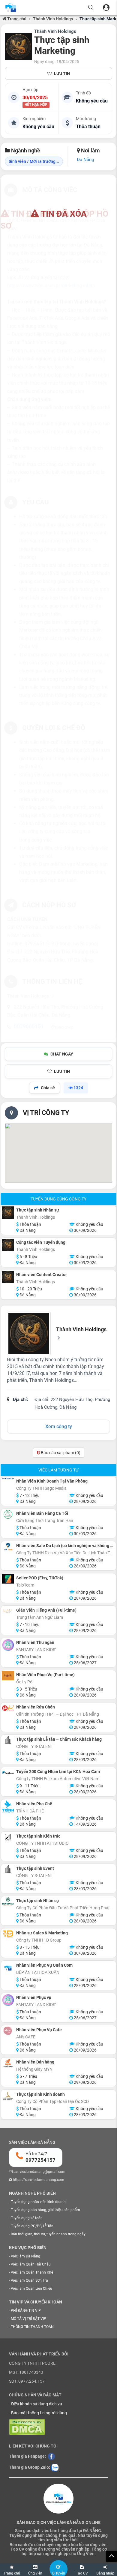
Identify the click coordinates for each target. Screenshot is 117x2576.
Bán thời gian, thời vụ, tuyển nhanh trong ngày (48, 2234)
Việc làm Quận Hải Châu (31, 2264)
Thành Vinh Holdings (53, 19)
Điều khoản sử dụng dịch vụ (37, 2404)
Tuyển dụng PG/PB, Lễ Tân (32, 2226)
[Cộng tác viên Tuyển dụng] (8, 1245)
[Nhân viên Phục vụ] (8, 2000)
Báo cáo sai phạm (60, 1453)
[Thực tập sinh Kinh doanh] (8, 2096)
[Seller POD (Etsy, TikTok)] (8, 1579)
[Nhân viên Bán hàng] (8, 2063)
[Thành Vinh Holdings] (18, 47)
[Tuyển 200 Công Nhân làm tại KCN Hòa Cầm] (8, 1773)
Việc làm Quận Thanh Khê (32, 2272)
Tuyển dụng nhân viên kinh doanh (38, 2202)
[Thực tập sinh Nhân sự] (8, 1213)
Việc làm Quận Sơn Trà (29, 2280)
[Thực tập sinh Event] (8, 1869)
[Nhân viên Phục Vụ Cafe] (8, 2031)
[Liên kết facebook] (51, 2456)
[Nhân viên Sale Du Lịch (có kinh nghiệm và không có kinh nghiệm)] (8, 1547)
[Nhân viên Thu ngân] (8, 1645)
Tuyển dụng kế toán (27, 2218)
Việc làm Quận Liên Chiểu (31, 2289)
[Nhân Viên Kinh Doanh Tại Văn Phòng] (8, 1479)
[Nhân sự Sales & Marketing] (8, 1934)
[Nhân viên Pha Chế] (8, 1807)
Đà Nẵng (85, 160)
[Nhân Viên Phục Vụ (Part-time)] (8, 1676)
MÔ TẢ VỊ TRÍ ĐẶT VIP (28, 2319)
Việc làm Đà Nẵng (25, 2256)
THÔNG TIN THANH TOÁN (32, 2327)
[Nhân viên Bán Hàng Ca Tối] (8, 1514)
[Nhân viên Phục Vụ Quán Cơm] (8, 1968)
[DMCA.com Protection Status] (27, 2427)
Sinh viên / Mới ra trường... (34, 161)
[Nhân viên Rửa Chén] (8, 1708)
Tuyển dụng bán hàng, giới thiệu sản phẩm (45, 2210)
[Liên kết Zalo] (55, 2468)
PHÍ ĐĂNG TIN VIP (26, 2311)
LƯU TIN (62, 74)
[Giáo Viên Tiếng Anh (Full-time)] (8, 1611)
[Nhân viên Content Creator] (8, 1277)
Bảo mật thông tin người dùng (39, 2413)
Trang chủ (16, 19)
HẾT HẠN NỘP (36, 105)
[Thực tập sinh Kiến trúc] (8, 1837)
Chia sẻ (48, 1088)
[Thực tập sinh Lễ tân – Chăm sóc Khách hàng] (8, 1740)
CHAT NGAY (62, 1054)
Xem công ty (59, 1427)
